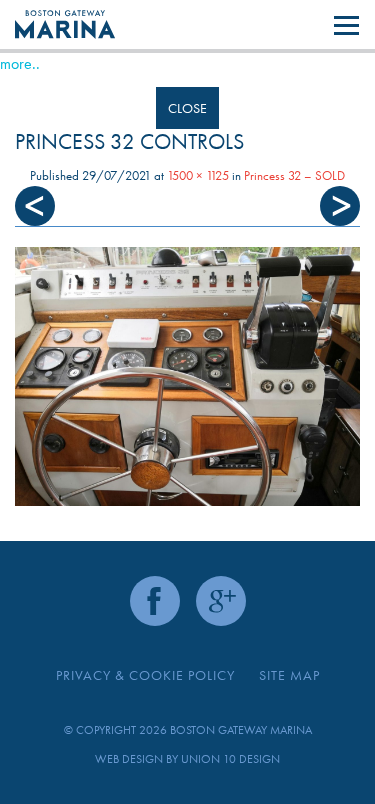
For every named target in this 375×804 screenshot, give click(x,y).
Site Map (289, 675)
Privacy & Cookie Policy (145, 675)
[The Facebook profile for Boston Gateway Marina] (155, 601)
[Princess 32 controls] (187, 376)
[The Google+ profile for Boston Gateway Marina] (221, 601)
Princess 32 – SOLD (294, 175)
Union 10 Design (230, 759)
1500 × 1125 (198, 175)
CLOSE (187, 108)
